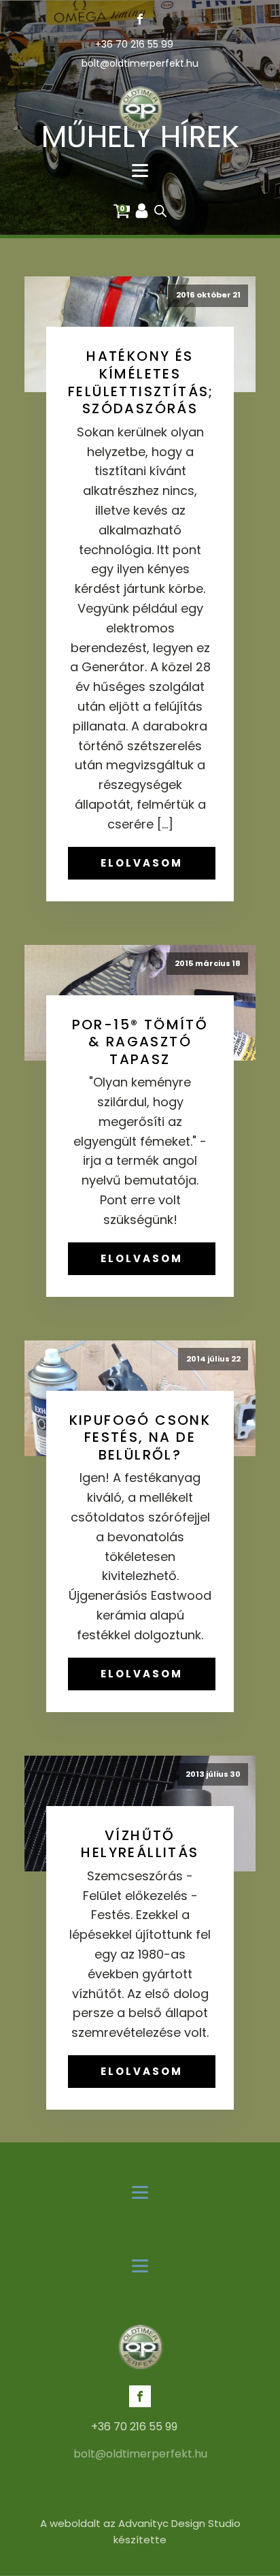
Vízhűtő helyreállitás (140, 1844)
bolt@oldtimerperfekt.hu (140, 64)
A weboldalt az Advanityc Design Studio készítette (140, 2531)
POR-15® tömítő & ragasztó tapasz (140, 1042)
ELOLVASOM (142, 863)
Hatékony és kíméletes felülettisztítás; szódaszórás (141, 382)
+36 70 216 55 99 (134, 45)
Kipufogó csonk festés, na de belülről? (140, 1437)
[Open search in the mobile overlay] (160, 211)
